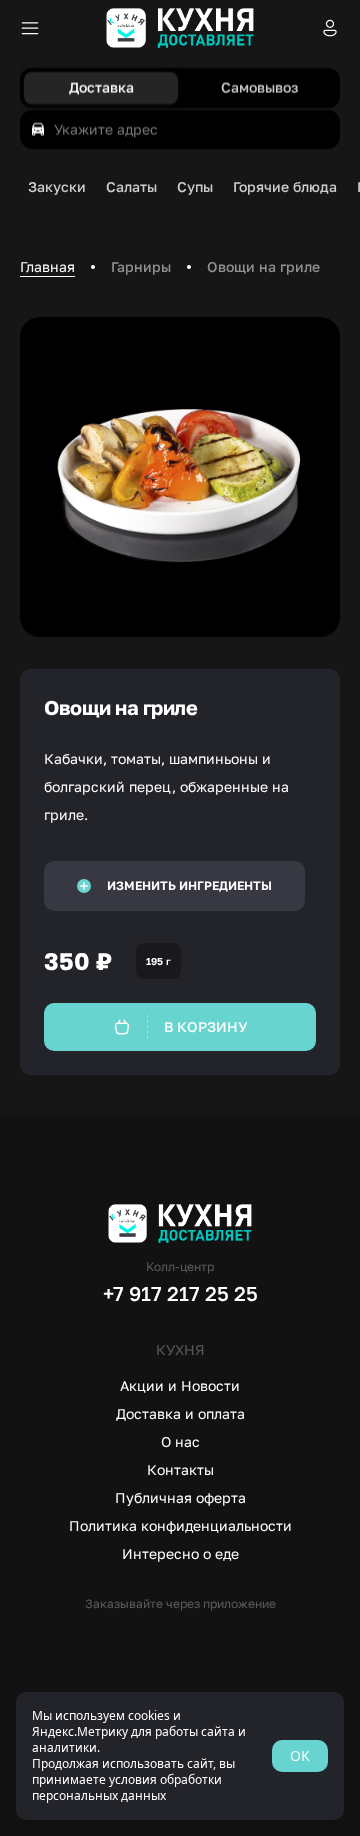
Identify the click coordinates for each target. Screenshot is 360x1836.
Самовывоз (259, 87)
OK (300, 1755)
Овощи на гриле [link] (263, 266)
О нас (180, 1441)
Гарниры (141, 266)
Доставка (101, 87)
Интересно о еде (180, 1553)
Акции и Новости (180, 1385)
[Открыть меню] (30, 28)
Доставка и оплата (180, 1413)
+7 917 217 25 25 (180, 1293)
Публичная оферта (180, 1497)
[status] (180, 1756)
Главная (47, 266)
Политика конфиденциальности (180, 1525)
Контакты (180, 1469)
